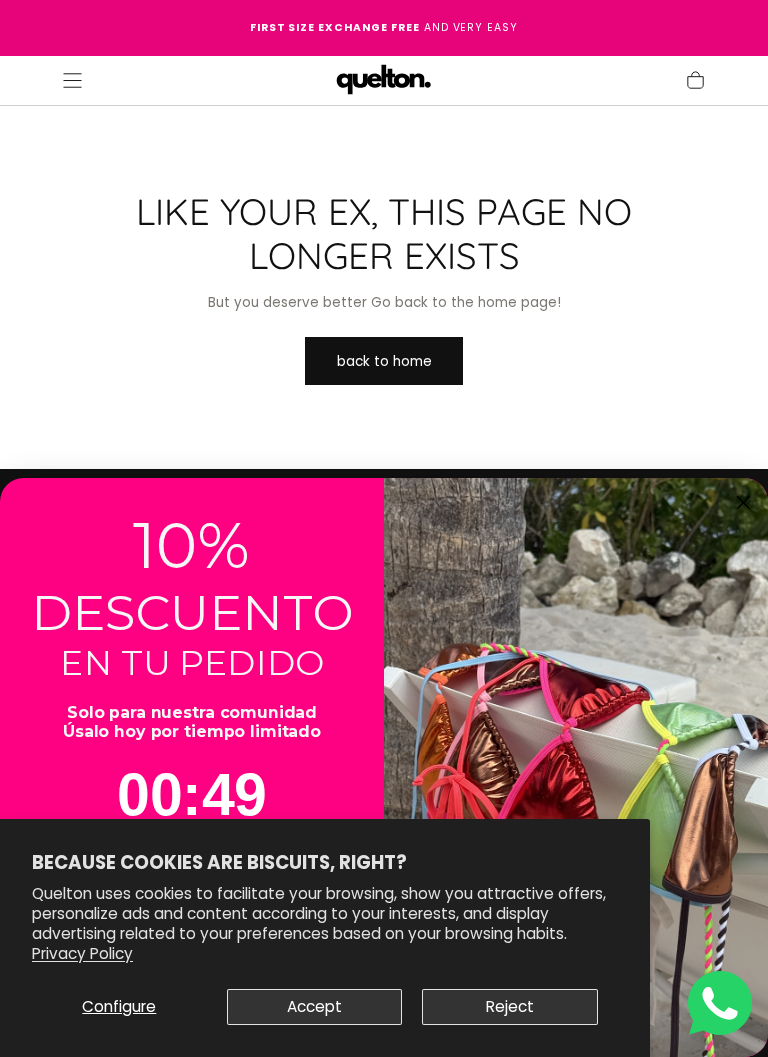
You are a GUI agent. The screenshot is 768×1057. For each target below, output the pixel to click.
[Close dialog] (744, 503)
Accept (314, 1006)
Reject (510, 1006)
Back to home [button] (384, 361)
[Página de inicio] (384, 81)
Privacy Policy (82, 953)
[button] (72, 80)
